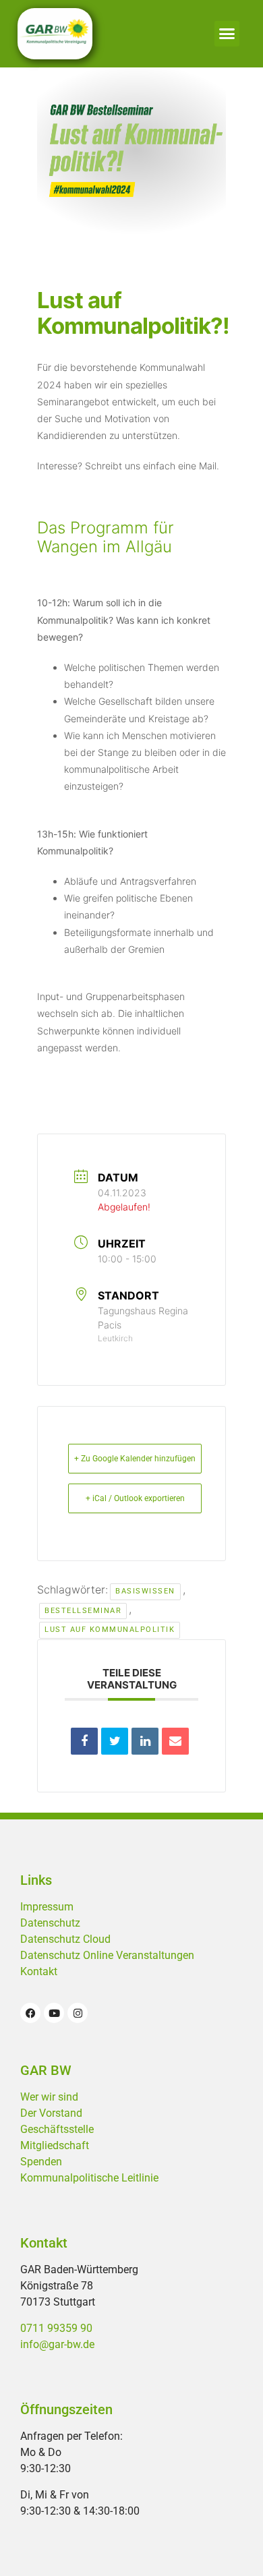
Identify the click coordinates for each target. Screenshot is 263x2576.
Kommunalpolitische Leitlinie (89, 2178)
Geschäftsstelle (57, 2129)
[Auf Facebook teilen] (84, 1741)
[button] (227, 34)
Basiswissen (145, 1591)
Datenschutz (50, 1923)
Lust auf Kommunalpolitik (110, 1630)
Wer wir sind (49, 2097)
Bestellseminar (83, 1611)
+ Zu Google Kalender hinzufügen (135, 1459)
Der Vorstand (51, 2113)
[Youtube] (54, 2013)
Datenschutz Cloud (65, 1939)
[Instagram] (78, 2013)
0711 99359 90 (56, 2328)
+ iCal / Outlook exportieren (135, 1498)
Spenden (41, 2162)
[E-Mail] (175, 1741)
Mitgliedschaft (55, 2145)
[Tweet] (115, 1741)
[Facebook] (30, 2013)
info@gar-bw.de (57, 2344)
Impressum (47, 1907)
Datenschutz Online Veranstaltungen (107, 1955)
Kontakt (39, 1971)
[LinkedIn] (145, 1741)
